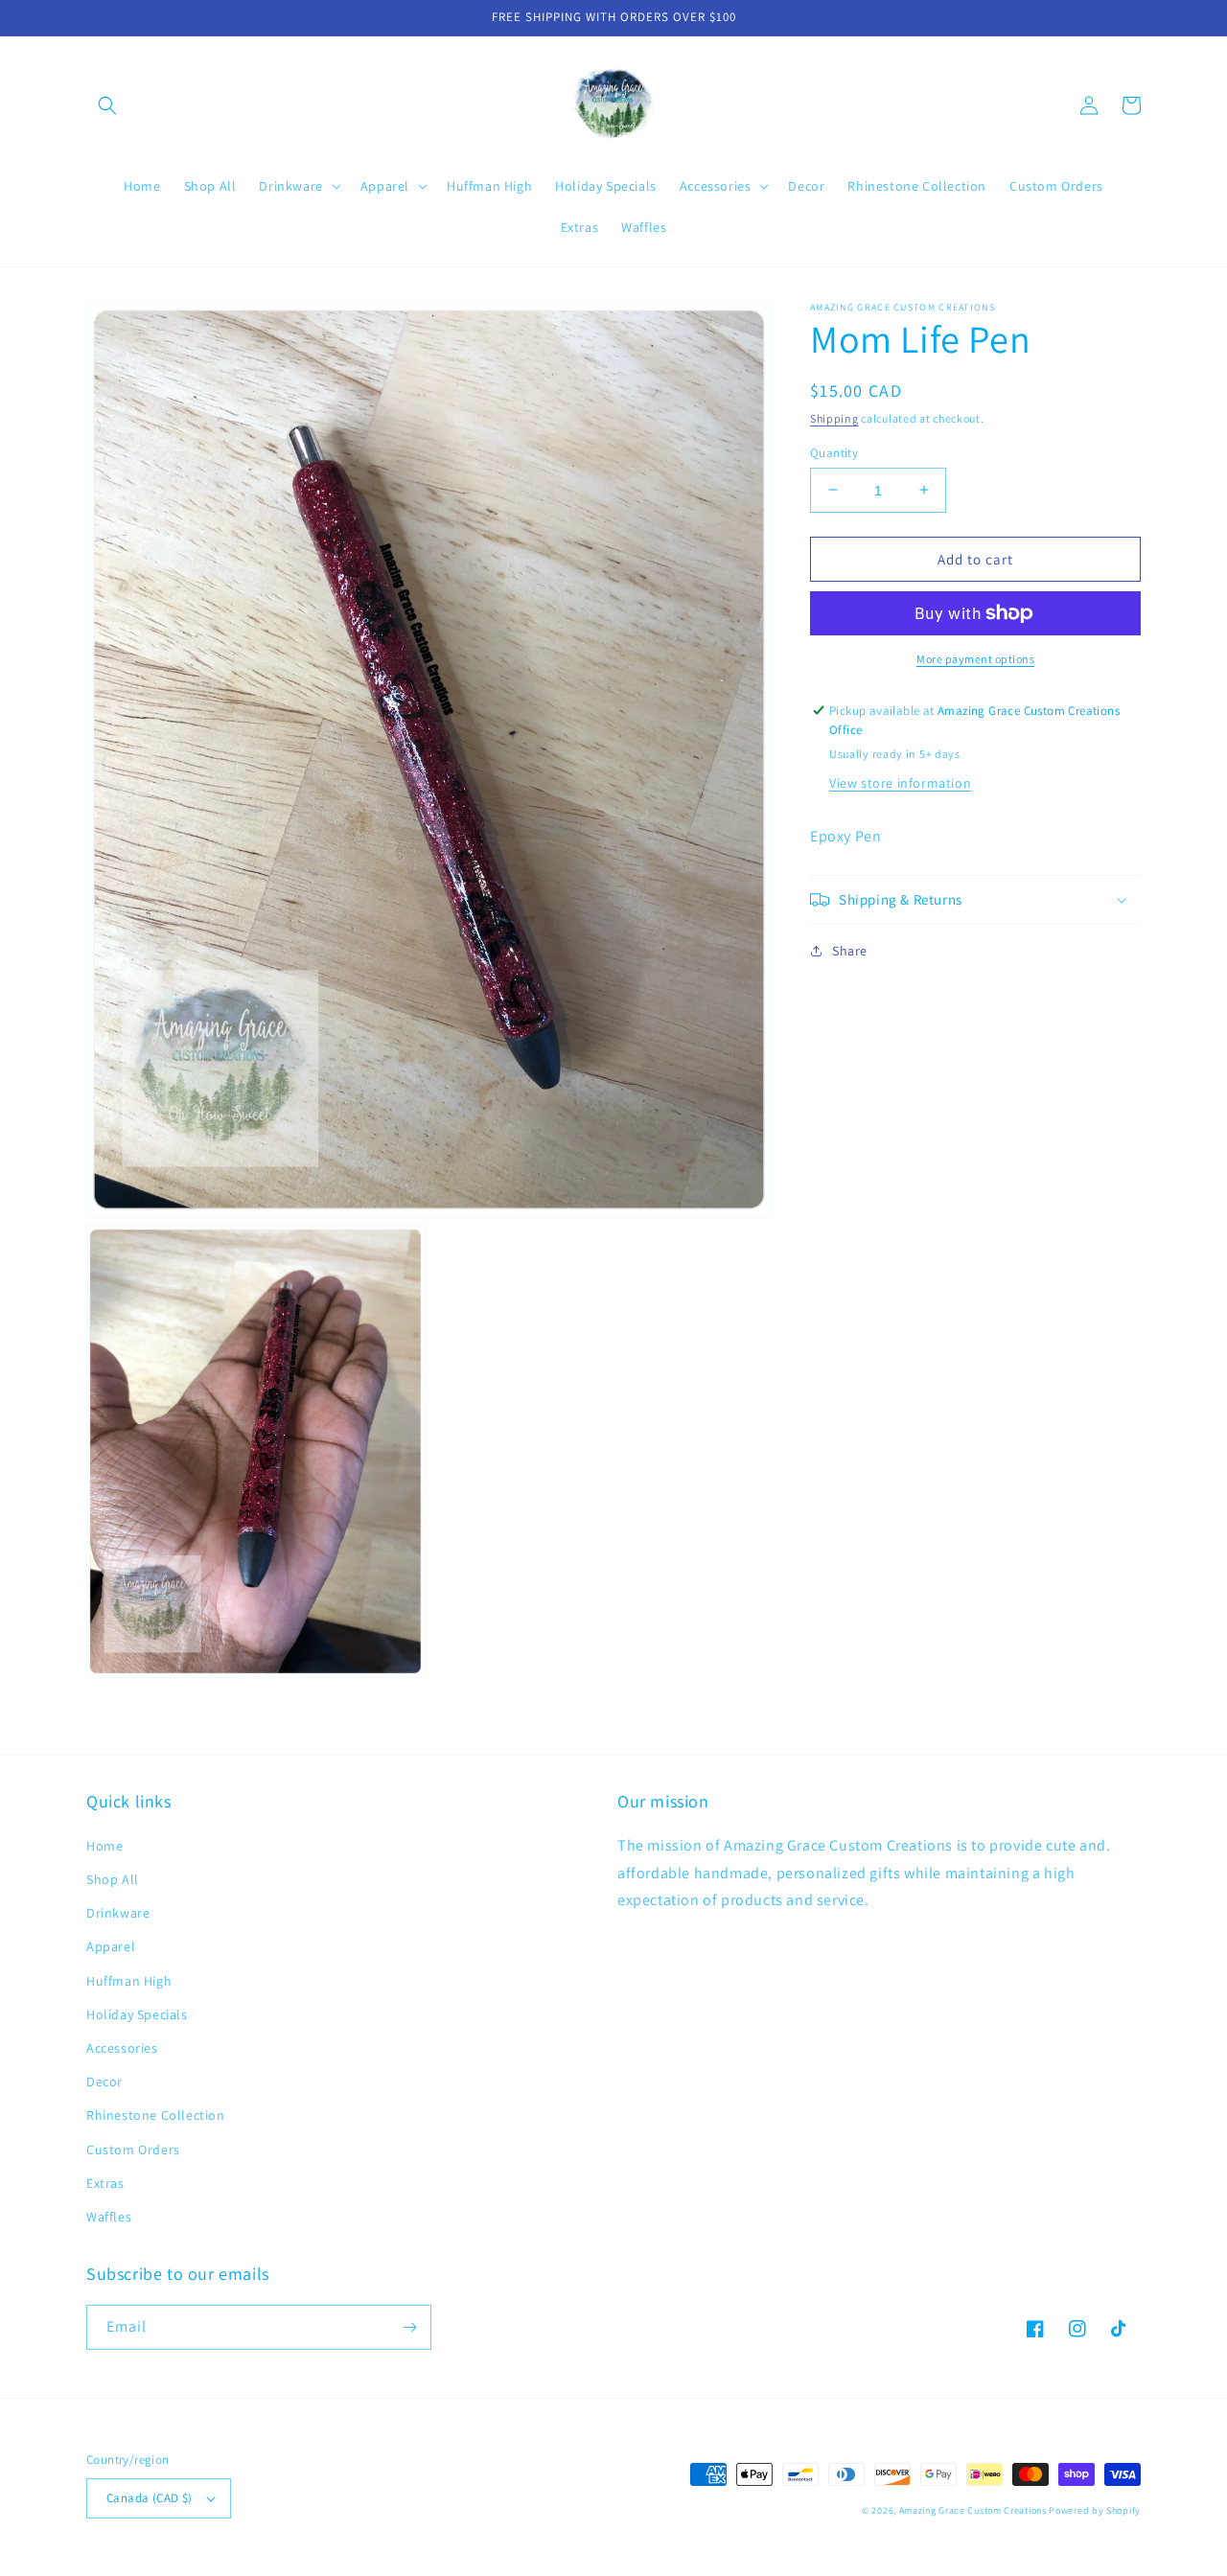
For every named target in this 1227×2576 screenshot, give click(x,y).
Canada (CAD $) (150, 2498)
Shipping (834, 418)
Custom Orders (133, 2150)
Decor (104, 2081)
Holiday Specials (137, 2014)
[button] (107, 105)
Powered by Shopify (1095, 2510)
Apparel (111, 1946)
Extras (105, 2183)
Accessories (122, 2048)
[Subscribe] (409, 2327)
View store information (900, 783)
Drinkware (118, 1913)
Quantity (834, 452)
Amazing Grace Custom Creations (973, 2510)
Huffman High (129, 1981)
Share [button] (850, 951)
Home (104, 1846)
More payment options (975, 659)
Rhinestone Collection (156, 2115)
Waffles (109, 2217)
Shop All (113, 1879)
